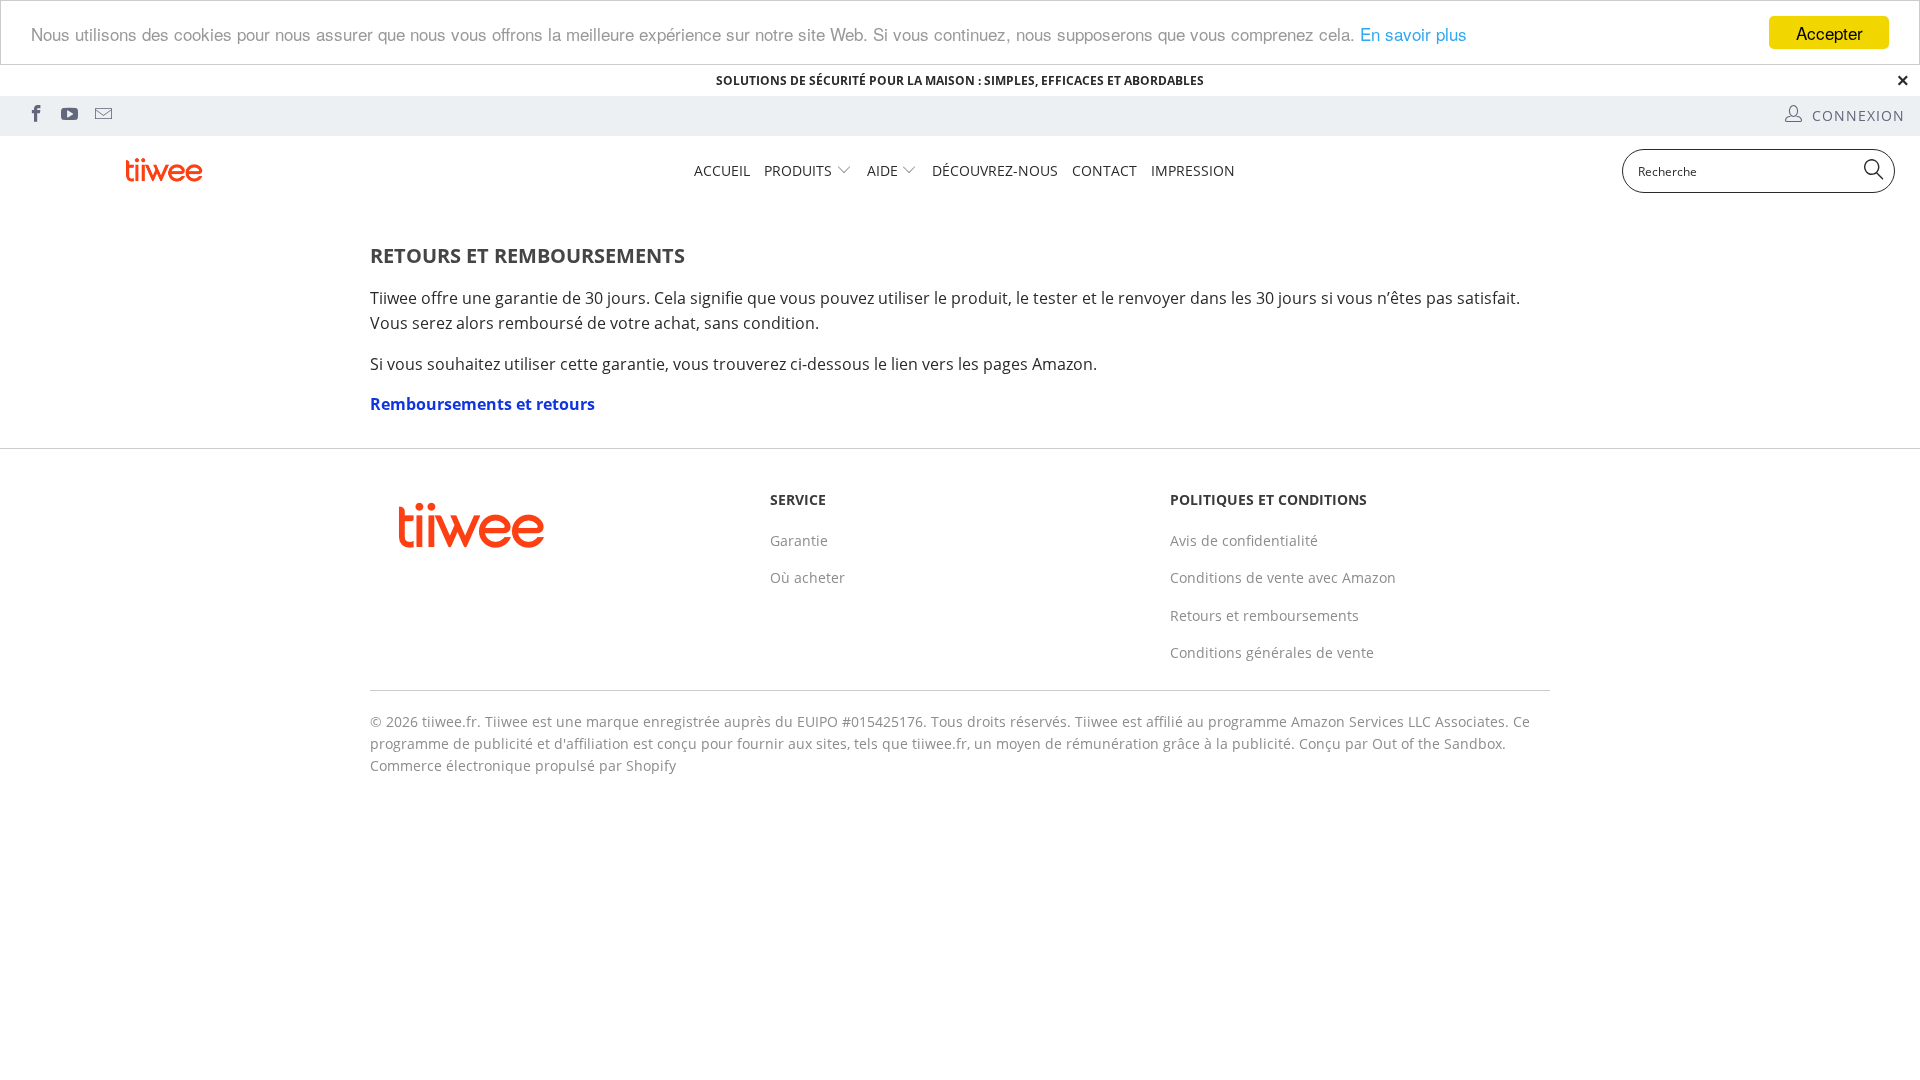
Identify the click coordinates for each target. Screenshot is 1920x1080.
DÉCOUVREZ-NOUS (995, 170)
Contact (1104, 170)
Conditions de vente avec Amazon (1283, 577)
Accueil (722, 170)
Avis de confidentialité (1244, 540)
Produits (798, 170)
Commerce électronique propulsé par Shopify (523, 765)
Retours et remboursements (1264, 615)
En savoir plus (1413, 33)
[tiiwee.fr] (163, 170)
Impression (1193, 170)
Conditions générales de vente (1272, 652)
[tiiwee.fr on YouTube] (69, 115)
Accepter (1829, 32)
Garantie (799, 540)
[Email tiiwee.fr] (102, 115)
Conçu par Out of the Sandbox (1400, 743)
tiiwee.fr (449, 721)
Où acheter (807, 577)
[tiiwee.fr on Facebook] (35, 115)
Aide (882, 170)
